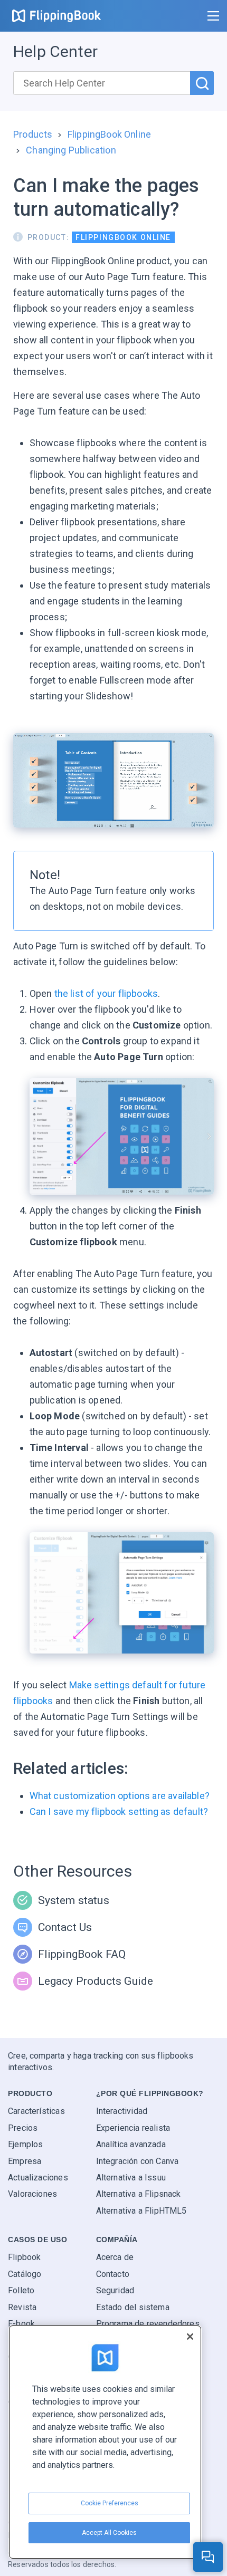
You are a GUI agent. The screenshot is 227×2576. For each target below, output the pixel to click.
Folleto (21, 2290)
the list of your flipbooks (105, 993)
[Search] (202, 83)
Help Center (55, 51)
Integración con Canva (138, 2161)
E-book (21, 2324)
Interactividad (122, 2111)
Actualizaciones (38, 2178)
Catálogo (25, 2274)
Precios (23, 2128)
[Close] (190, 2337)
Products (33, 134)
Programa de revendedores (148, 2324)
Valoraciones (32, 2194)
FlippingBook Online (109, 134)
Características (36, 2111)
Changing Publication (71, 150)
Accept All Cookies (109, 2533)
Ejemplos (25, 2144)
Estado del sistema (133, 2307)
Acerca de (115, 2257)
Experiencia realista (133, 2128)
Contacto (113, 2274)
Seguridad (115, 2290)
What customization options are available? (120, 1796)
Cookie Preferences (110, 2503)
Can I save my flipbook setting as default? (119, 1811)
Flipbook (24, 2257)
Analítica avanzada (131, 2144)
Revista (22, 2307)
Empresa (25, 2161)
